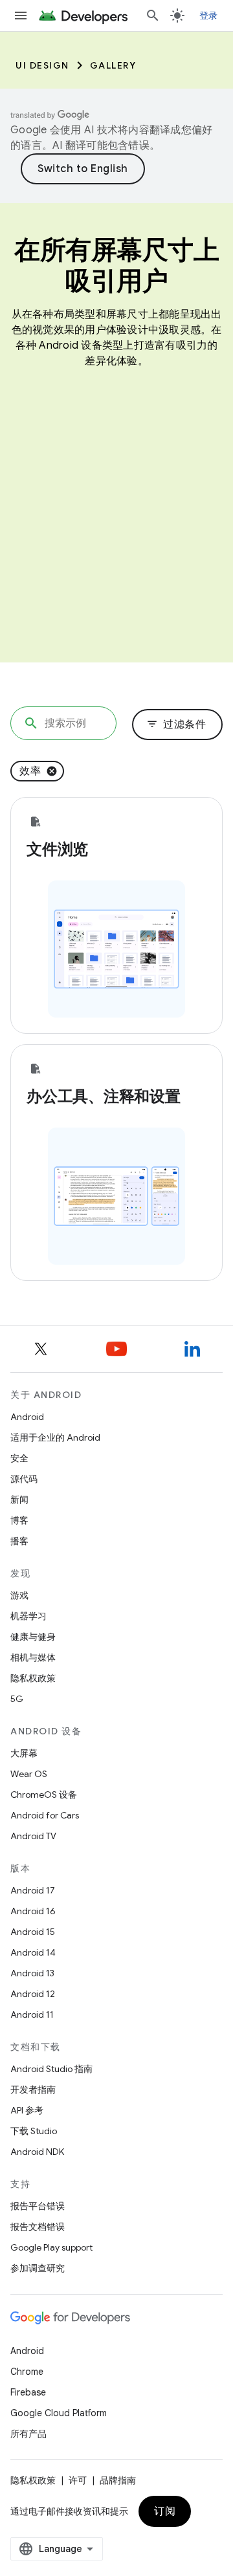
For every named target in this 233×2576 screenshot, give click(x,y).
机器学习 (28, 1616)
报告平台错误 (38, 2206)
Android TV (33, 1836)
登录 (209, 16)
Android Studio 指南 (51, 2069)
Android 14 (33, 1952)
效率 (30, 771)
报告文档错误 (38, 2227)
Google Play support (51, 2247)
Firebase (28, 2392)
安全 (19, 1458)
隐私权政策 (33, 1678)
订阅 (165, 2511)
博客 (19, 1520)
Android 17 (33, 1890)
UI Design (42, 65)
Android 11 (32, 2014)
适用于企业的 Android (55, 1437)
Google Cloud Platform (59, 2413)
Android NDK (37, 2152)
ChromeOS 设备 (44, 1795)
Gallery (113, 65)
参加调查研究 (38, 2268)
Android (27, 1417)
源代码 (24, 1479)
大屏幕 (24, 1753)
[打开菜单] (21, 16)
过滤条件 (176, 725)
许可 (78, 2480)
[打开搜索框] (153, 16)
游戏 (19, 1595)
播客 (19, 1541)
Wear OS (29, 1774)
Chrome (27, 2372)
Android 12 (33, 1994)
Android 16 (33, 1911)
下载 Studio (34, 2131)
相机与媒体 (33, 1657)
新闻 (19, 1500)
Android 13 (32, 1973)
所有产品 (28, 2434)
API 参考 (27, 2110)
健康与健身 (33, 1637)
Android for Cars (45, 1815)
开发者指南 (33, 2090)
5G (17, 1699)
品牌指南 (118, 2480)
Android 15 (33, 1932)
